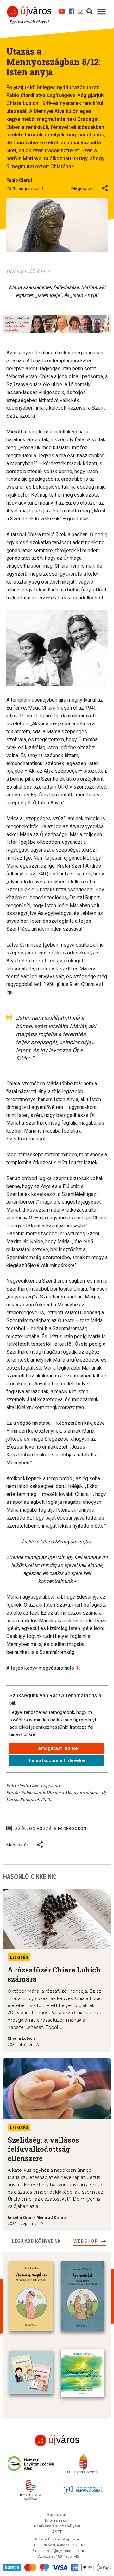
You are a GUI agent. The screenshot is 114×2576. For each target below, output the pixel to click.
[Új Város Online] (57, 2441)
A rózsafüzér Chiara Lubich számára (54, 1974)
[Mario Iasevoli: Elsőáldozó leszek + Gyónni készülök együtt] (31, 2373)
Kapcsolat (57, 2515)
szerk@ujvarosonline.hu (65, 2551)
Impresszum (57, 2520)
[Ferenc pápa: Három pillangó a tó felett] (83, 2373)
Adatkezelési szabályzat (57, 2526)
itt (78, 1668)
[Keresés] (90, 10)
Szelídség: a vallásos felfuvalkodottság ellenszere (43, 2149)
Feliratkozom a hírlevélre (57, 1760)
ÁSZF (57, 2532)
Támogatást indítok (57, 1748)
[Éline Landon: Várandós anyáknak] (31, 2296)
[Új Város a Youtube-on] (62, 10)
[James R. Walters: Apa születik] (83, 2296)
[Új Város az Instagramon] (80, 10)
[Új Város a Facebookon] (72, 10)
